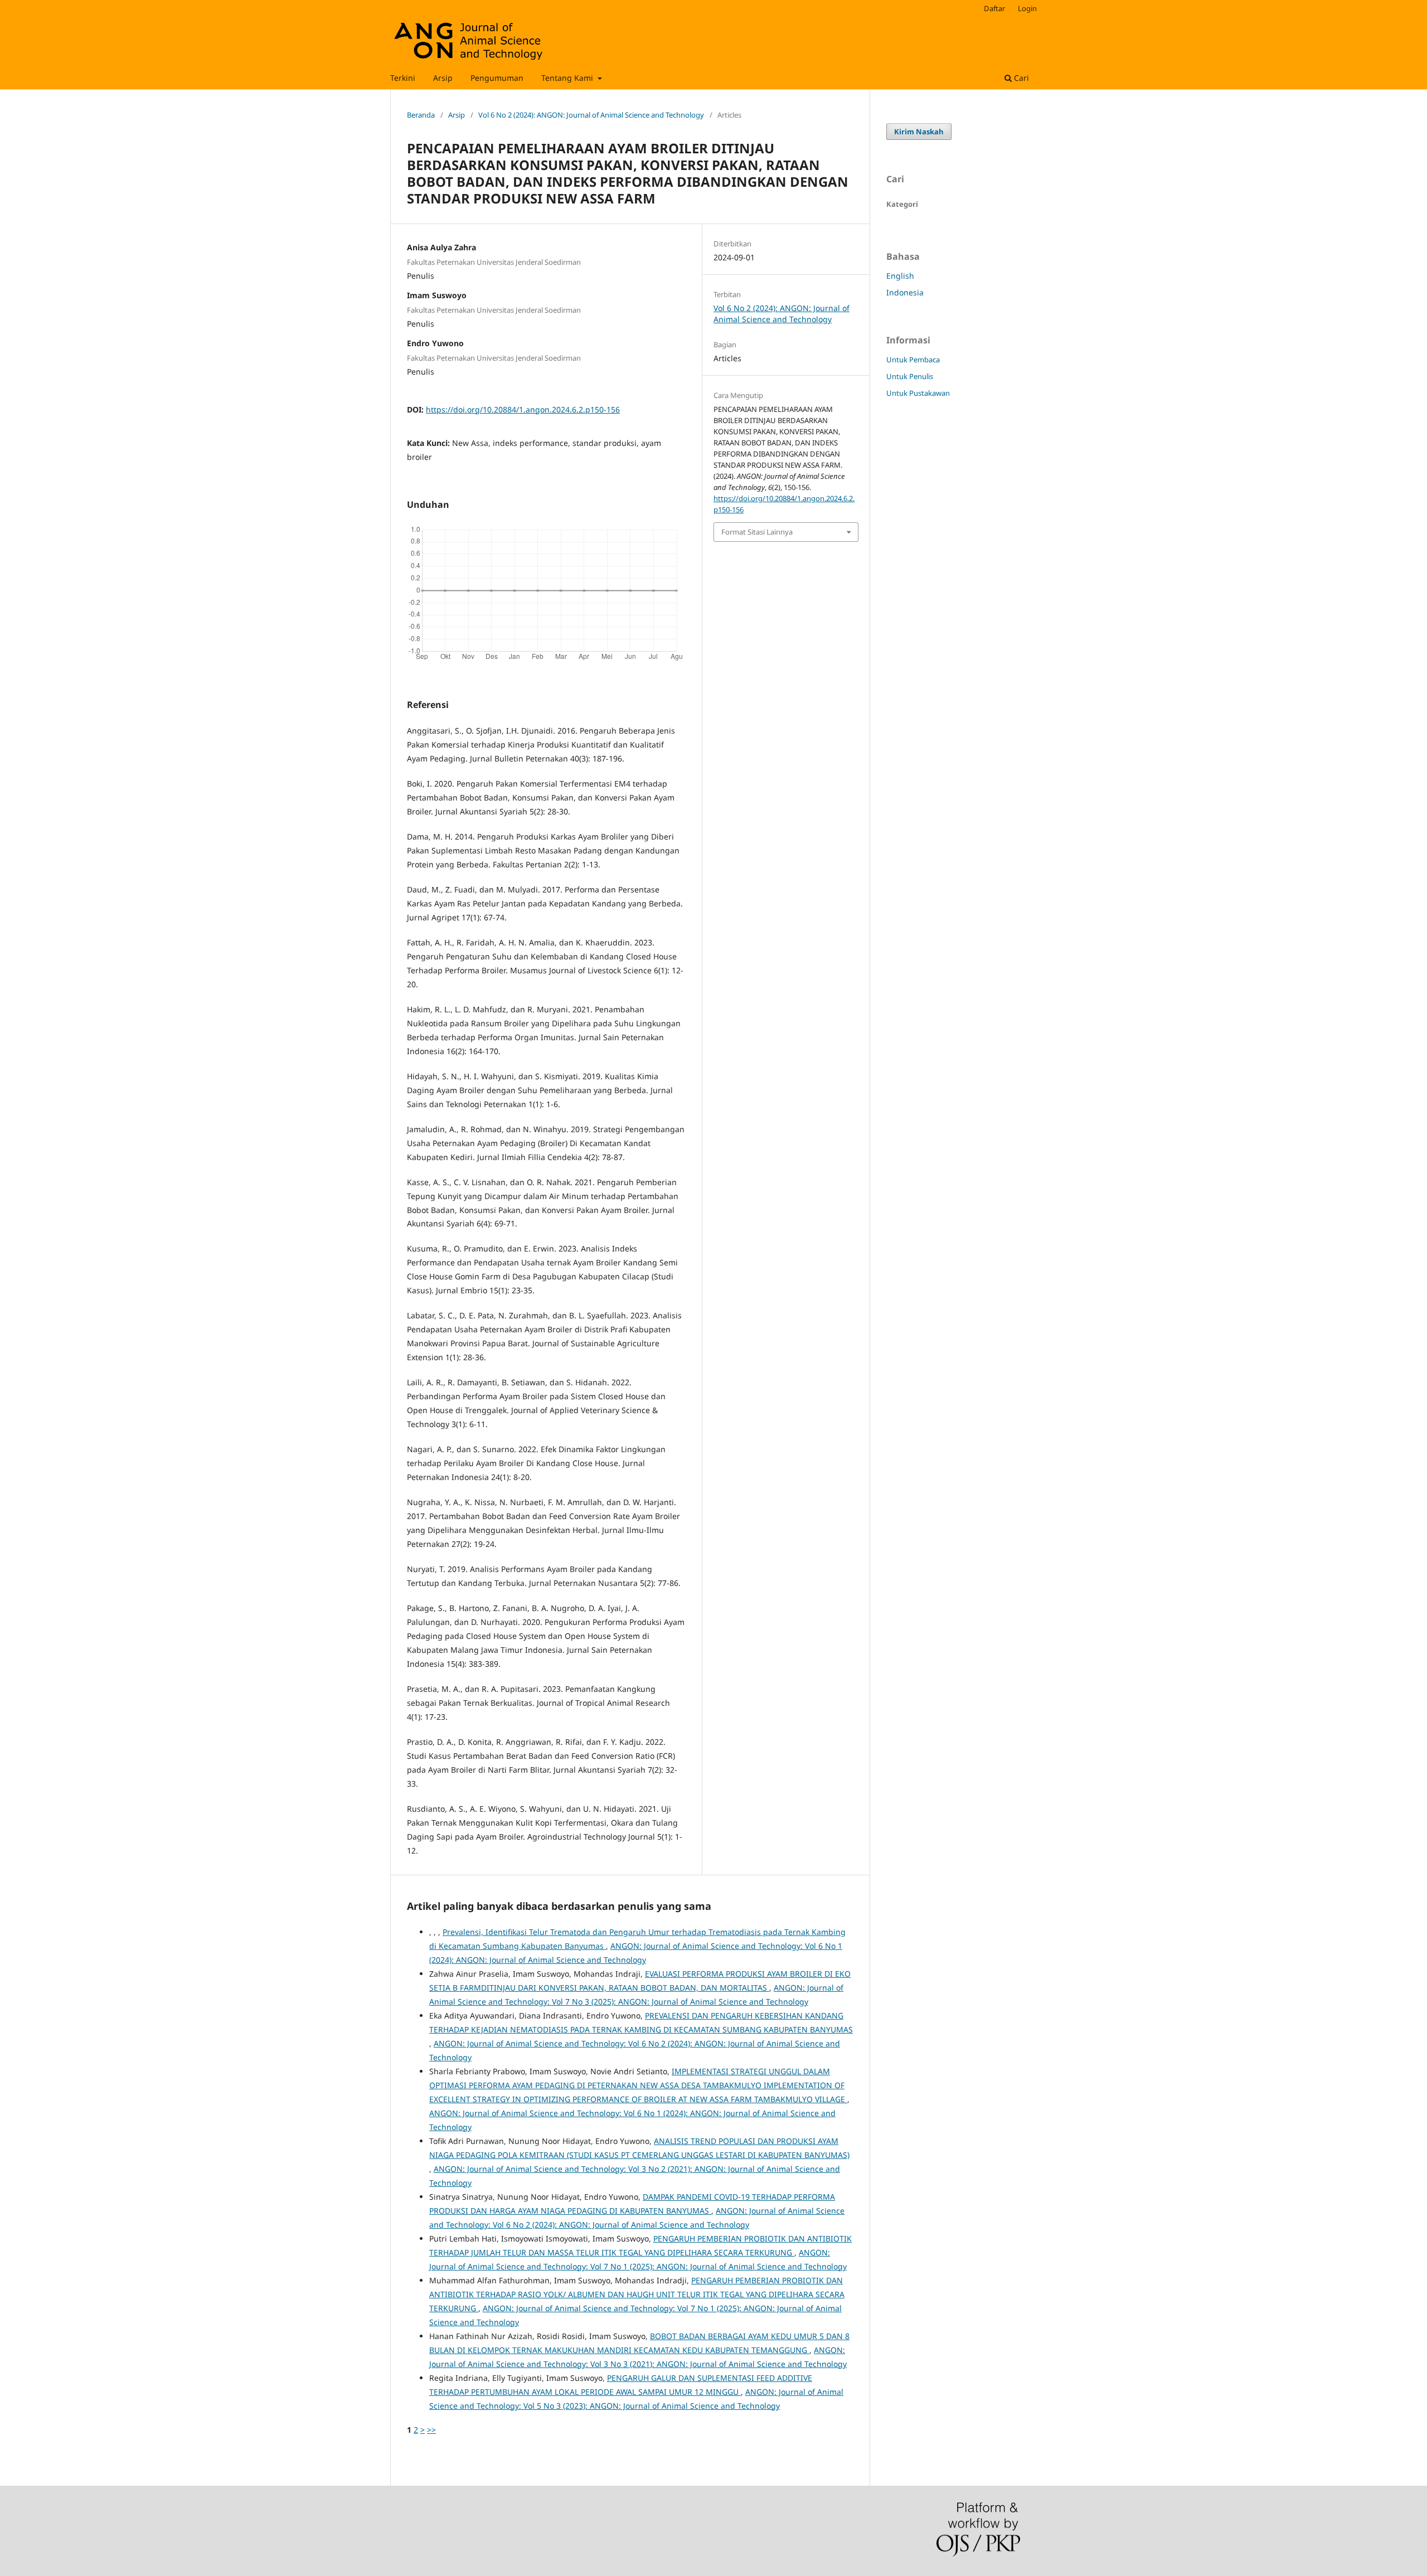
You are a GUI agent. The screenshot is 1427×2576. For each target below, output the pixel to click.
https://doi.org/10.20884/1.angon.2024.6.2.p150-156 (523, 409)
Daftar (994, 8)
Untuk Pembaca (913, 360)
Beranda (421, 115)
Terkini (403, 78)
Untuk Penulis (910, 376)
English (900, 276)
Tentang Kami (568, 78)
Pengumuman (497, 78)
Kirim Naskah (919, 132)
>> (431, 2430)
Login (1027, 8)
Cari (1020, 78)
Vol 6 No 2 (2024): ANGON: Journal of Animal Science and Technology (591, 115)
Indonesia (905, 292)
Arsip (443, 78)
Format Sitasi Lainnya (757, 532)
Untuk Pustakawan (918, 393)
